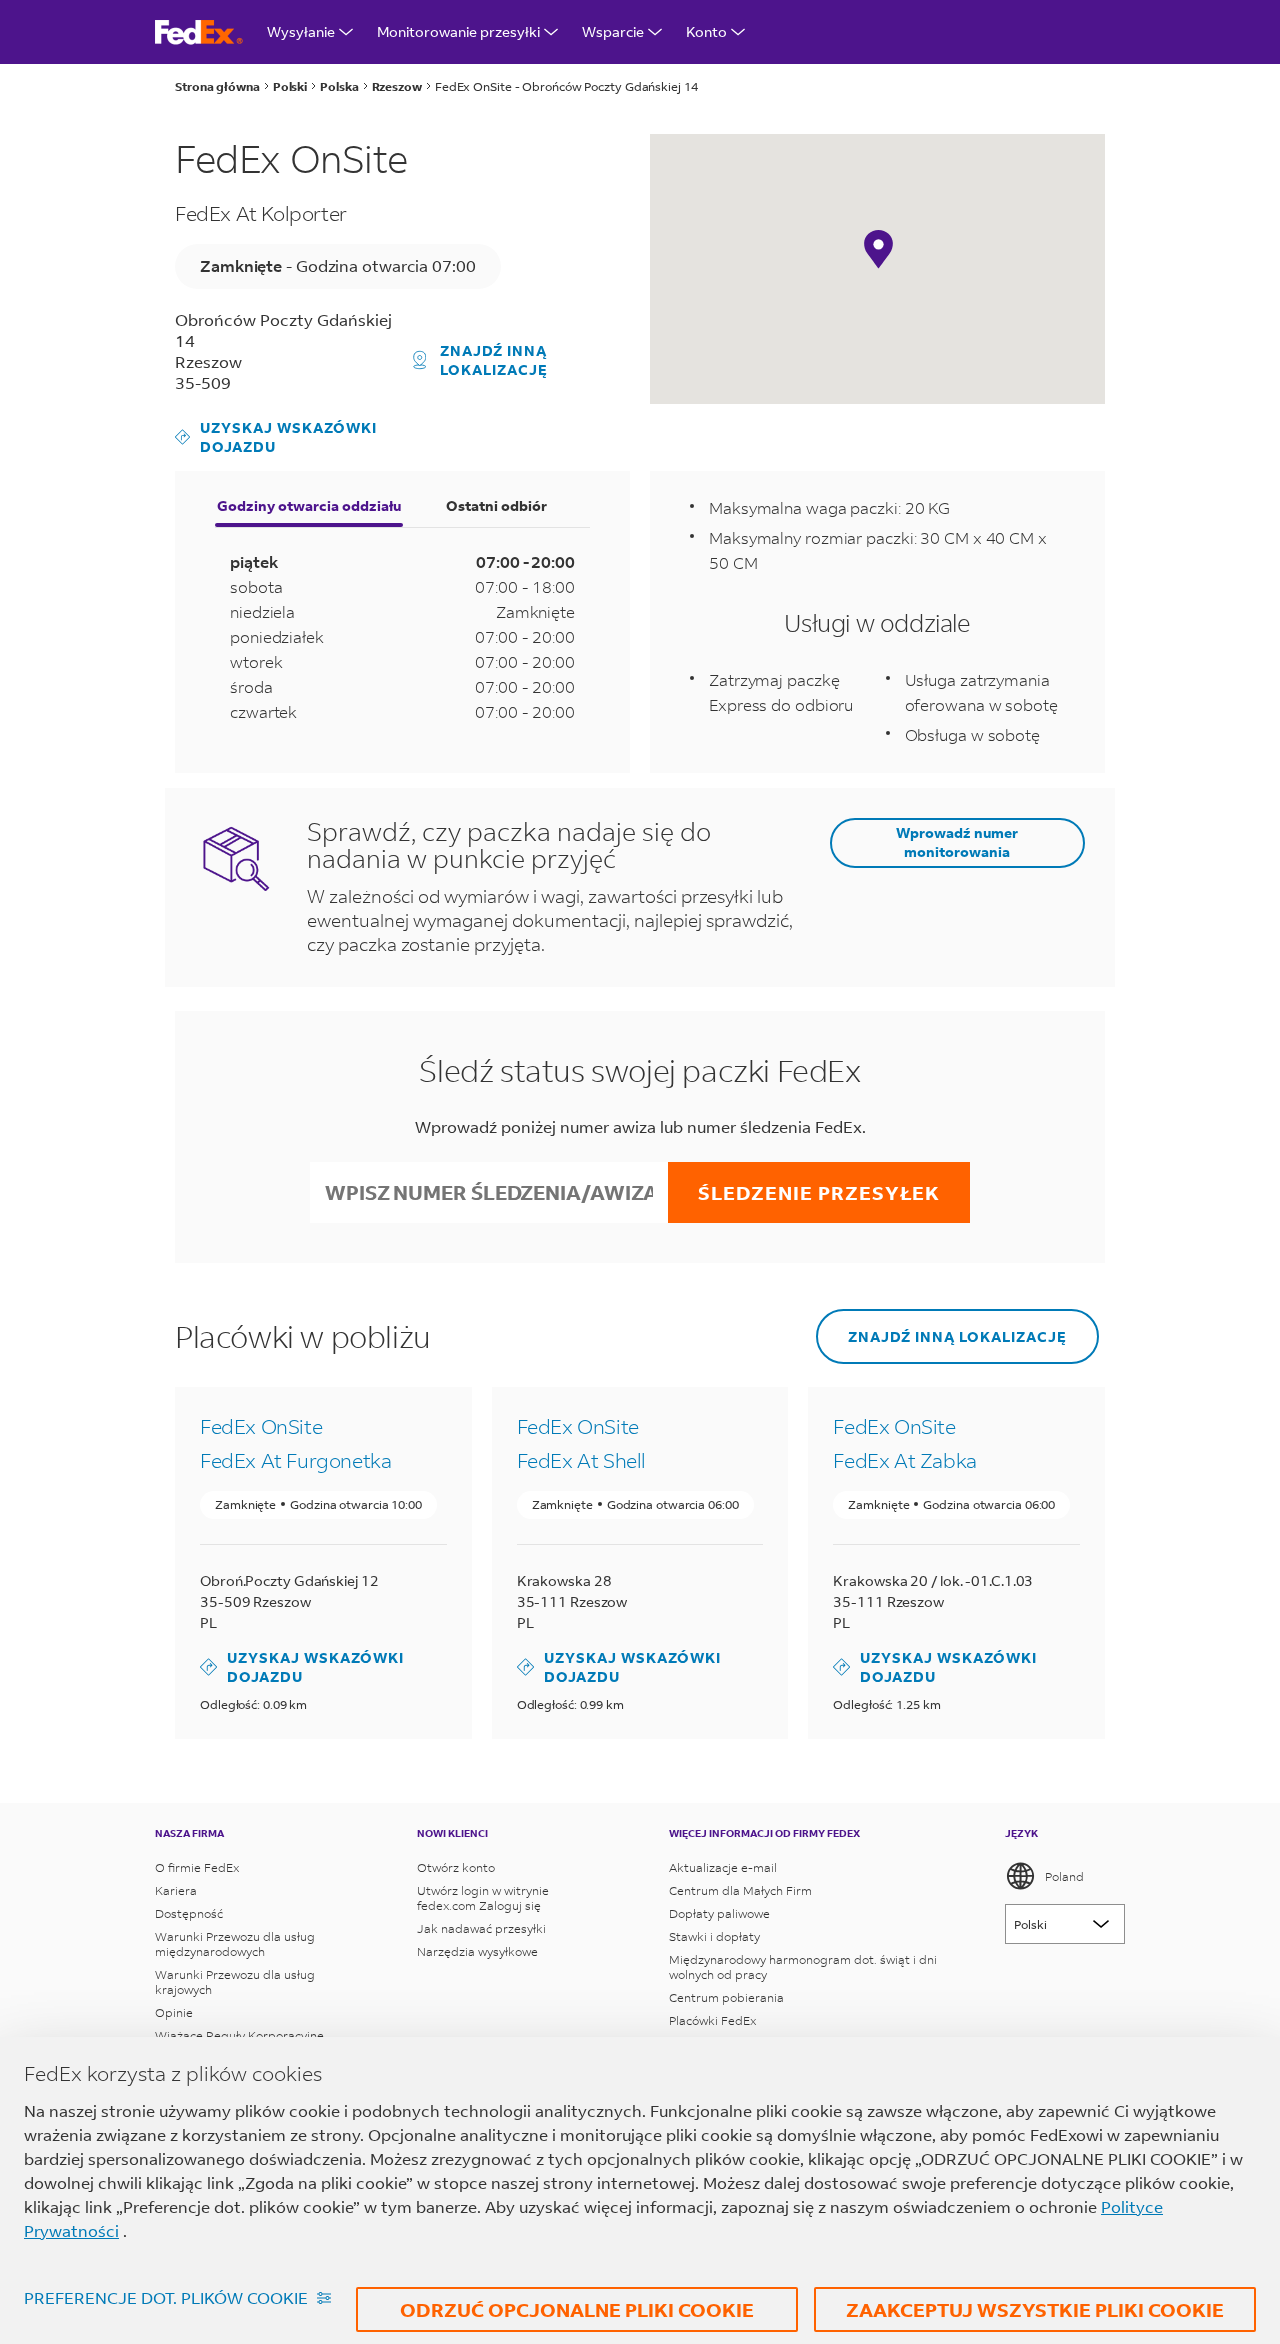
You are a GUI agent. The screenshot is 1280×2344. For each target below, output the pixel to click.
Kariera (176, 1890)
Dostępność (189, 1913)
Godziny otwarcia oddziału (309, 505)
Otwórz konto (456, 1867)
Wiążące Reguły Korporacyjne (239, 2035)
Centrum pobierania (726, 1997)
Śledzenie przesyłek (819, 1192)
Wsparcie (613, 31)
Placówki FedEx (712, 2020)
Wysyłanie (301, 31)
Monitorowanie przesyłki (458, 31)
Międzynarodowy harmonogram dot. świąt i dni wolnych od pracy (803, 1967)
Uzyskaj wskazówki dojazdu (276, 437)
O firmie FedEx (197, 1867)
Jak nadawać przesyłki (481, 1928)
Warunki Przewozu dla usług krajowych (235, 1982)
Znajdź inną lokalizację (494, 360)
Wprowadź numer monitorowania (957, 842)
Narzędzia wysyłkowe (477, 1951)
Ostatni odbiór (496, 505)
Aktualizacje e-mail (723, 1867)
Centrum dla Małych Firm (740, 1890)
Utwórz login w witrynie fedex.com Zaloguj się (483, 1898)
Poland (1064, 1876)
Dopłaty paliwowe (719, 1913)
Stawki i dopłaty (714, 1936)
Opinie (174, 2012)
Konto (706, 31)
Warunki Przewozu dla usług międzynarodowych (235, 1944)
